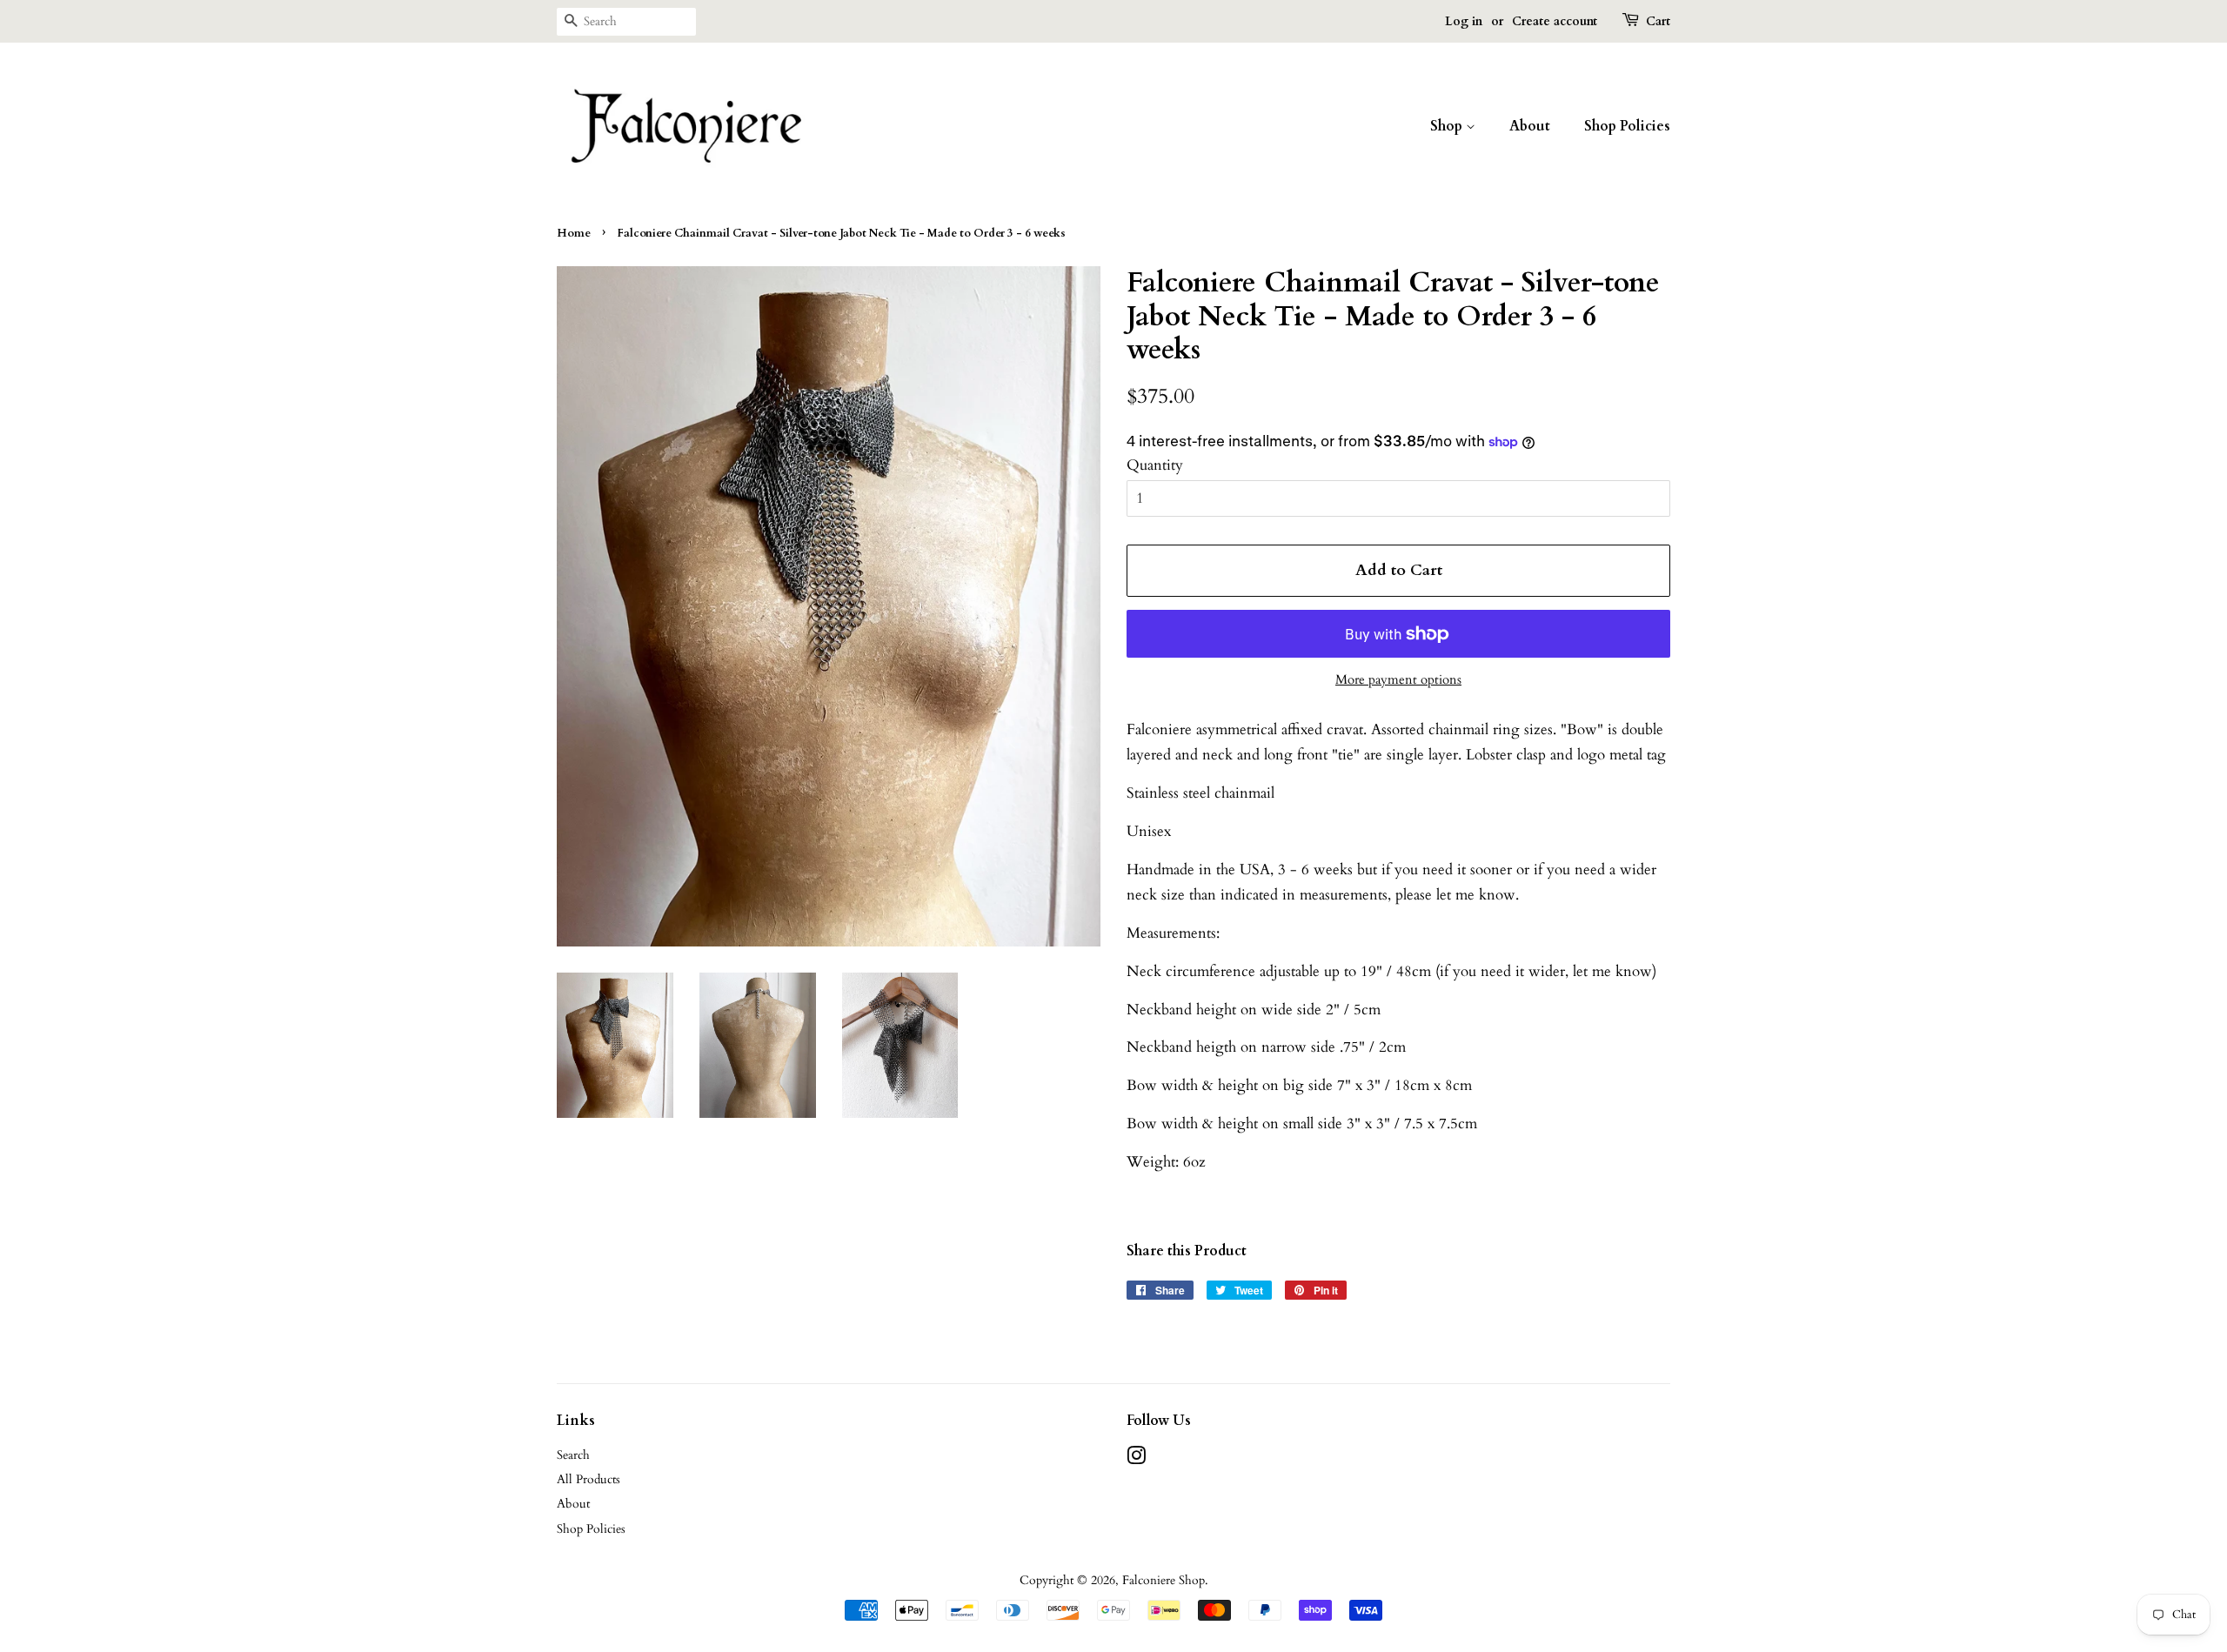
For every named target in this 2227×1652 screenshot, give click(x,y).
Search (573, 1455)
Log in (1464, 21)
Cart (1658, 21)
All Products (589, 1479)
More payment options (1398, 679)
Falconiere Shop (1164, 1580)
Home (574, 233)
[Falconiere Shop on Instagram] (1136, 1459)
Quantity (1155, 465)
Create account (1555, 21)
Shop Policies (1627, 126)
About (1530, 126)
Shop (1448, 126)
